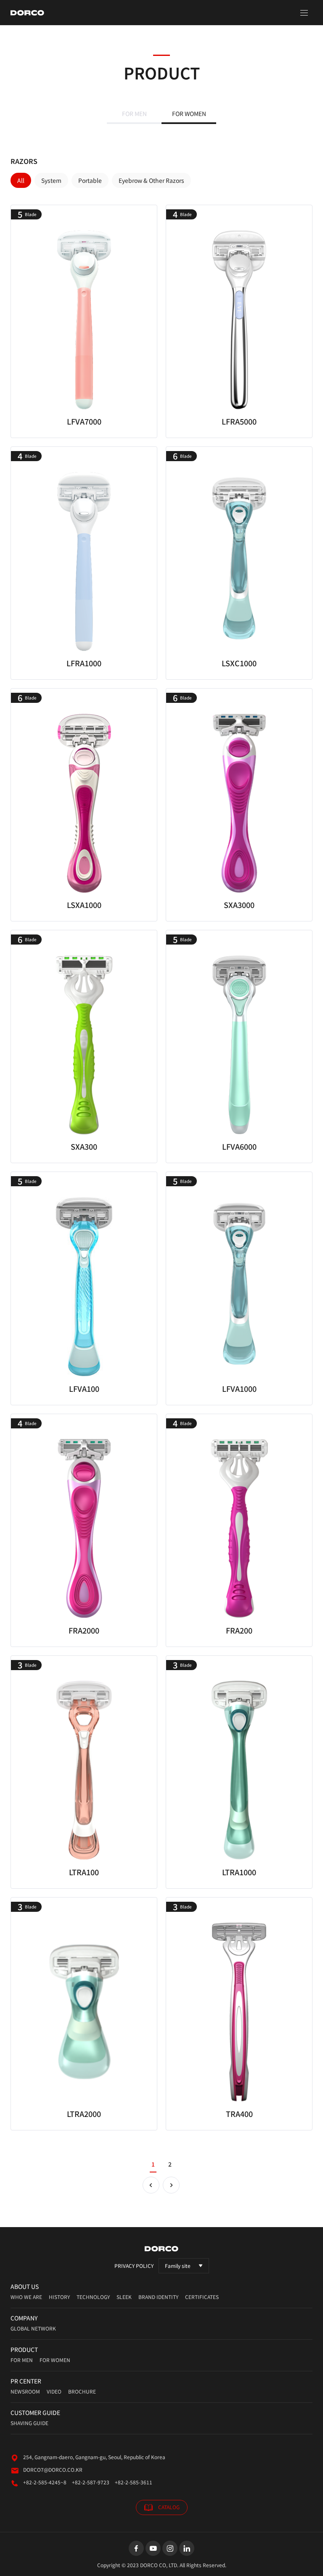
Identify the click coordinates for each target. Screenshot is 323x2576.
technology (93, 2297)
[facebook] (136, 2548)
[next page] (171, 2185)
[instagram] (170, 2548)
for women (55, 2360)
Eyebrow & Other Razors (151, 180)
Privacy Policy (134, 2266)
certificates (202, 2297)
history (59, 2297)
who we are (26, 2297)
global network (33, 2328)
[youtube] (153, 2548)
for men (22, 2360)
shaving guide (29, 2423)
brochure (82, 2391)
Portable (90, 180)
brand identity (158, 2297)
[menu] (304, 13)
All (21, 180)
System (51, 180)
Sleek (124, 2297)
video (54, 2391)
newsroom (25, 2391)
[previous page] (151, 2185)
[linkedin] (187, 2548)
